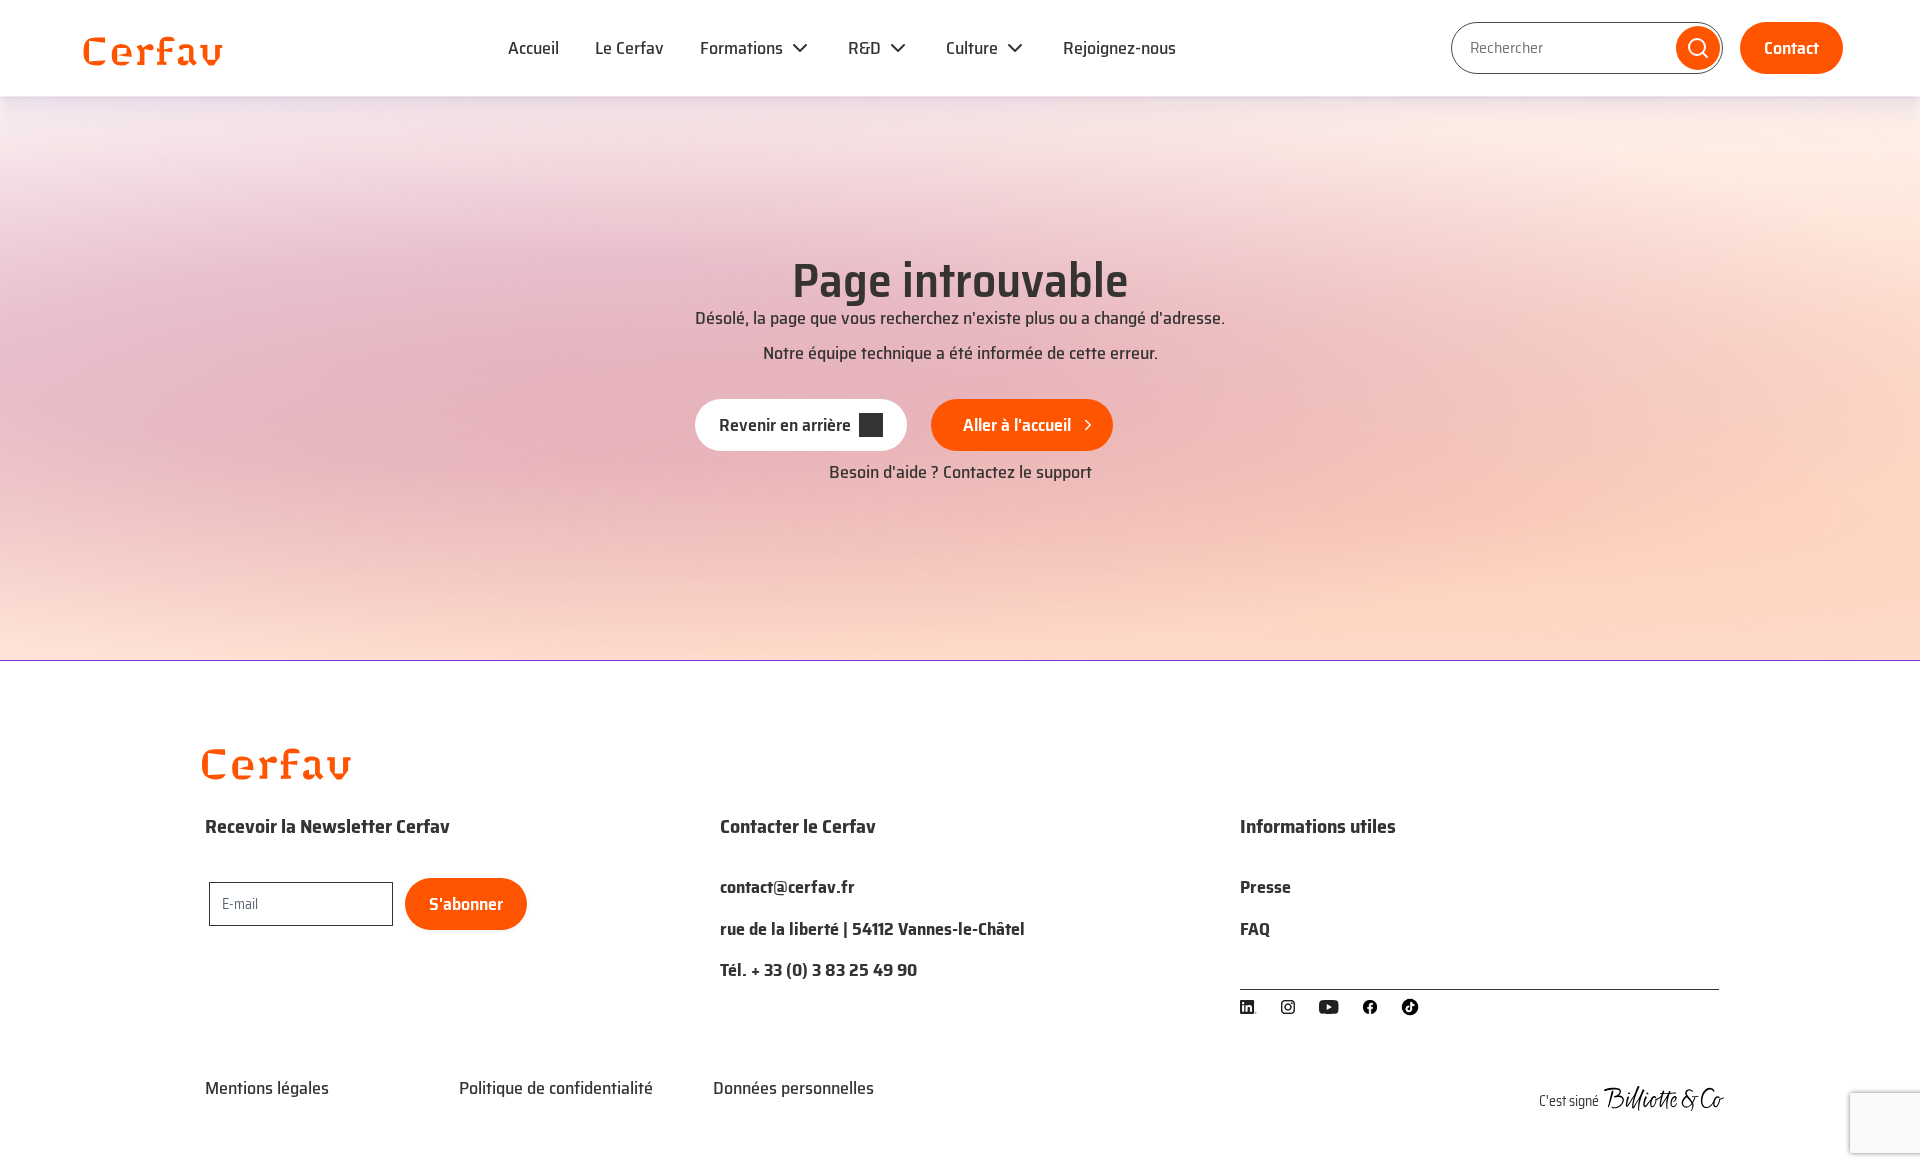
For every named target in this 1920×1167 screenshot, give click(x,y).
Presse (1265, 887)
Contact (1791, 48)
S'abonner (466, 904)
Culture (972, 48)
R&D (864, 48)
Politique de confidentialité (556, 1088)
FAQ (1255, 929)
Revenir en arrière (785, 425)
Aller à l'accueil (1017, 425)
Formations (741, 48)
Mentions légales (267, 1088)
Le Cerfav (629, 48)
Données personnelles (793, 1088)
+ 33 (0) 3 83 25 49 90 (834, 970)
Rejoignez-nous (1119, 48)
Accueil (533, 48)
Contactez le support (1017, 472)
